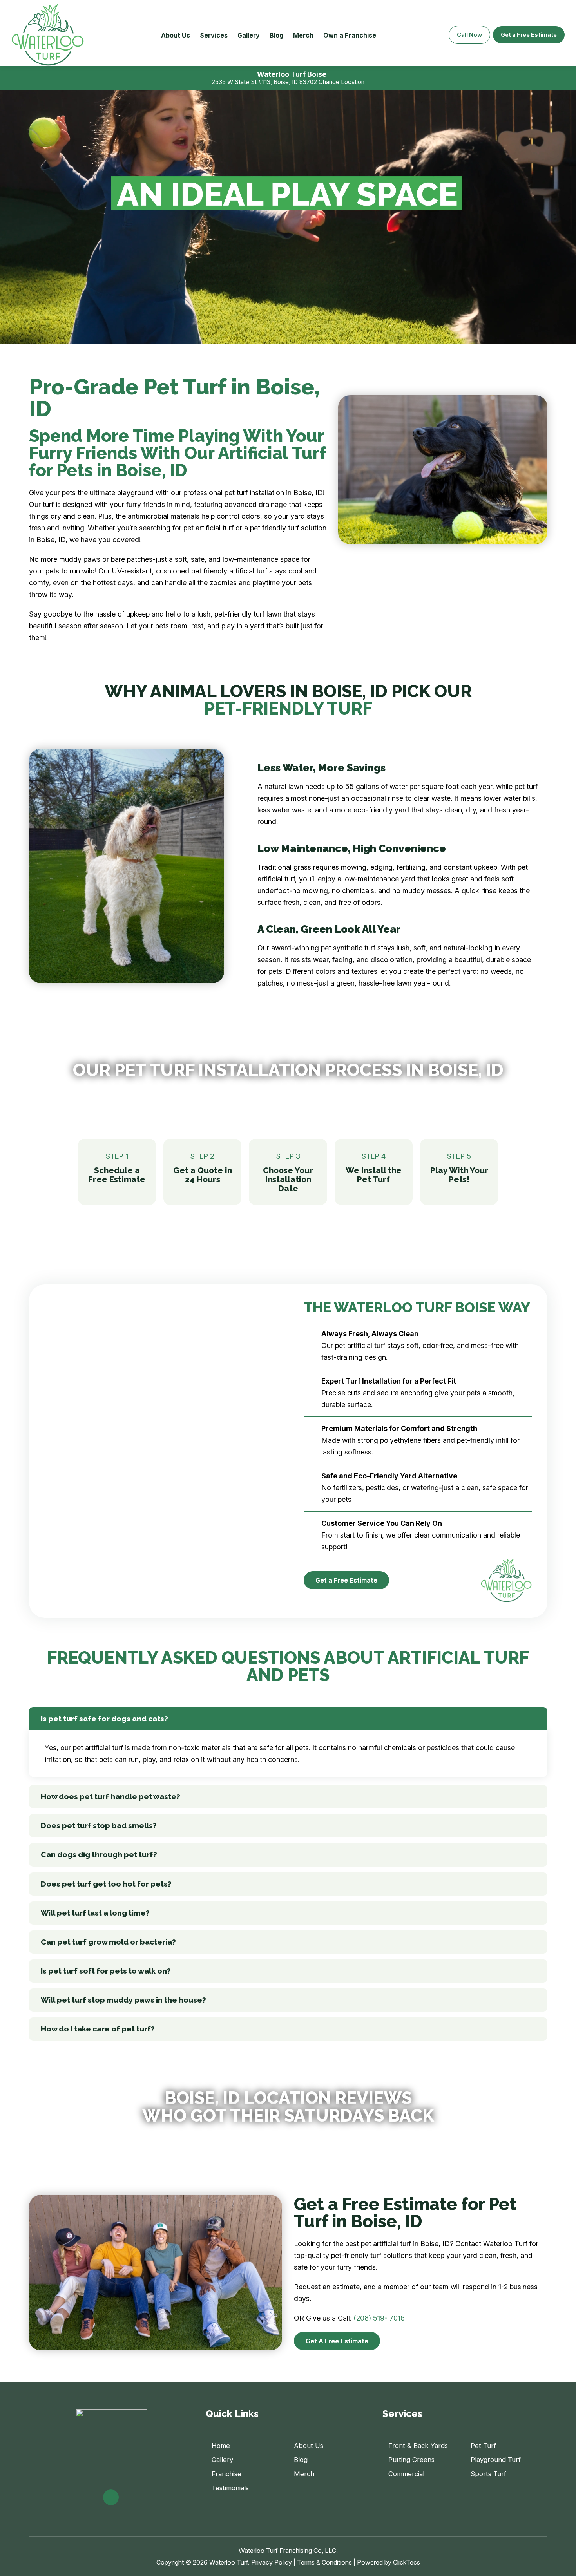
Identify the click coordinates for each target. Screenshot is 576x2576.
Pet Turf (483, 2446)
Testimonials (230, 2488)
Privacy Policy (272, 2562)
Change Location (341, 82)
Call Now (469, 35)
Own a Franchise (350, 35)
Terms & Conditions (324, 2562)
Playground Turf (496, 2460)
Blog (276, 35)
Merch (303, 35)
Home (221, 2446)
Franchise (226, 2474)
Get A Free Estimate (337, 2341)
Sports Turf (488, 2474)
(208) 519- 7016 (379, 2318)
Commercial (406, 2474)
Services (214, 35)
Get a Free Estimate (529, 35)
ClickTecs (407, 2562)
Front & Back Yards (418, 2446)
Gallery (249, 35)
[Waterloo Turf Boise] (48, 35)
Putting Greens (411, 2460)
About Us (176, 35)
